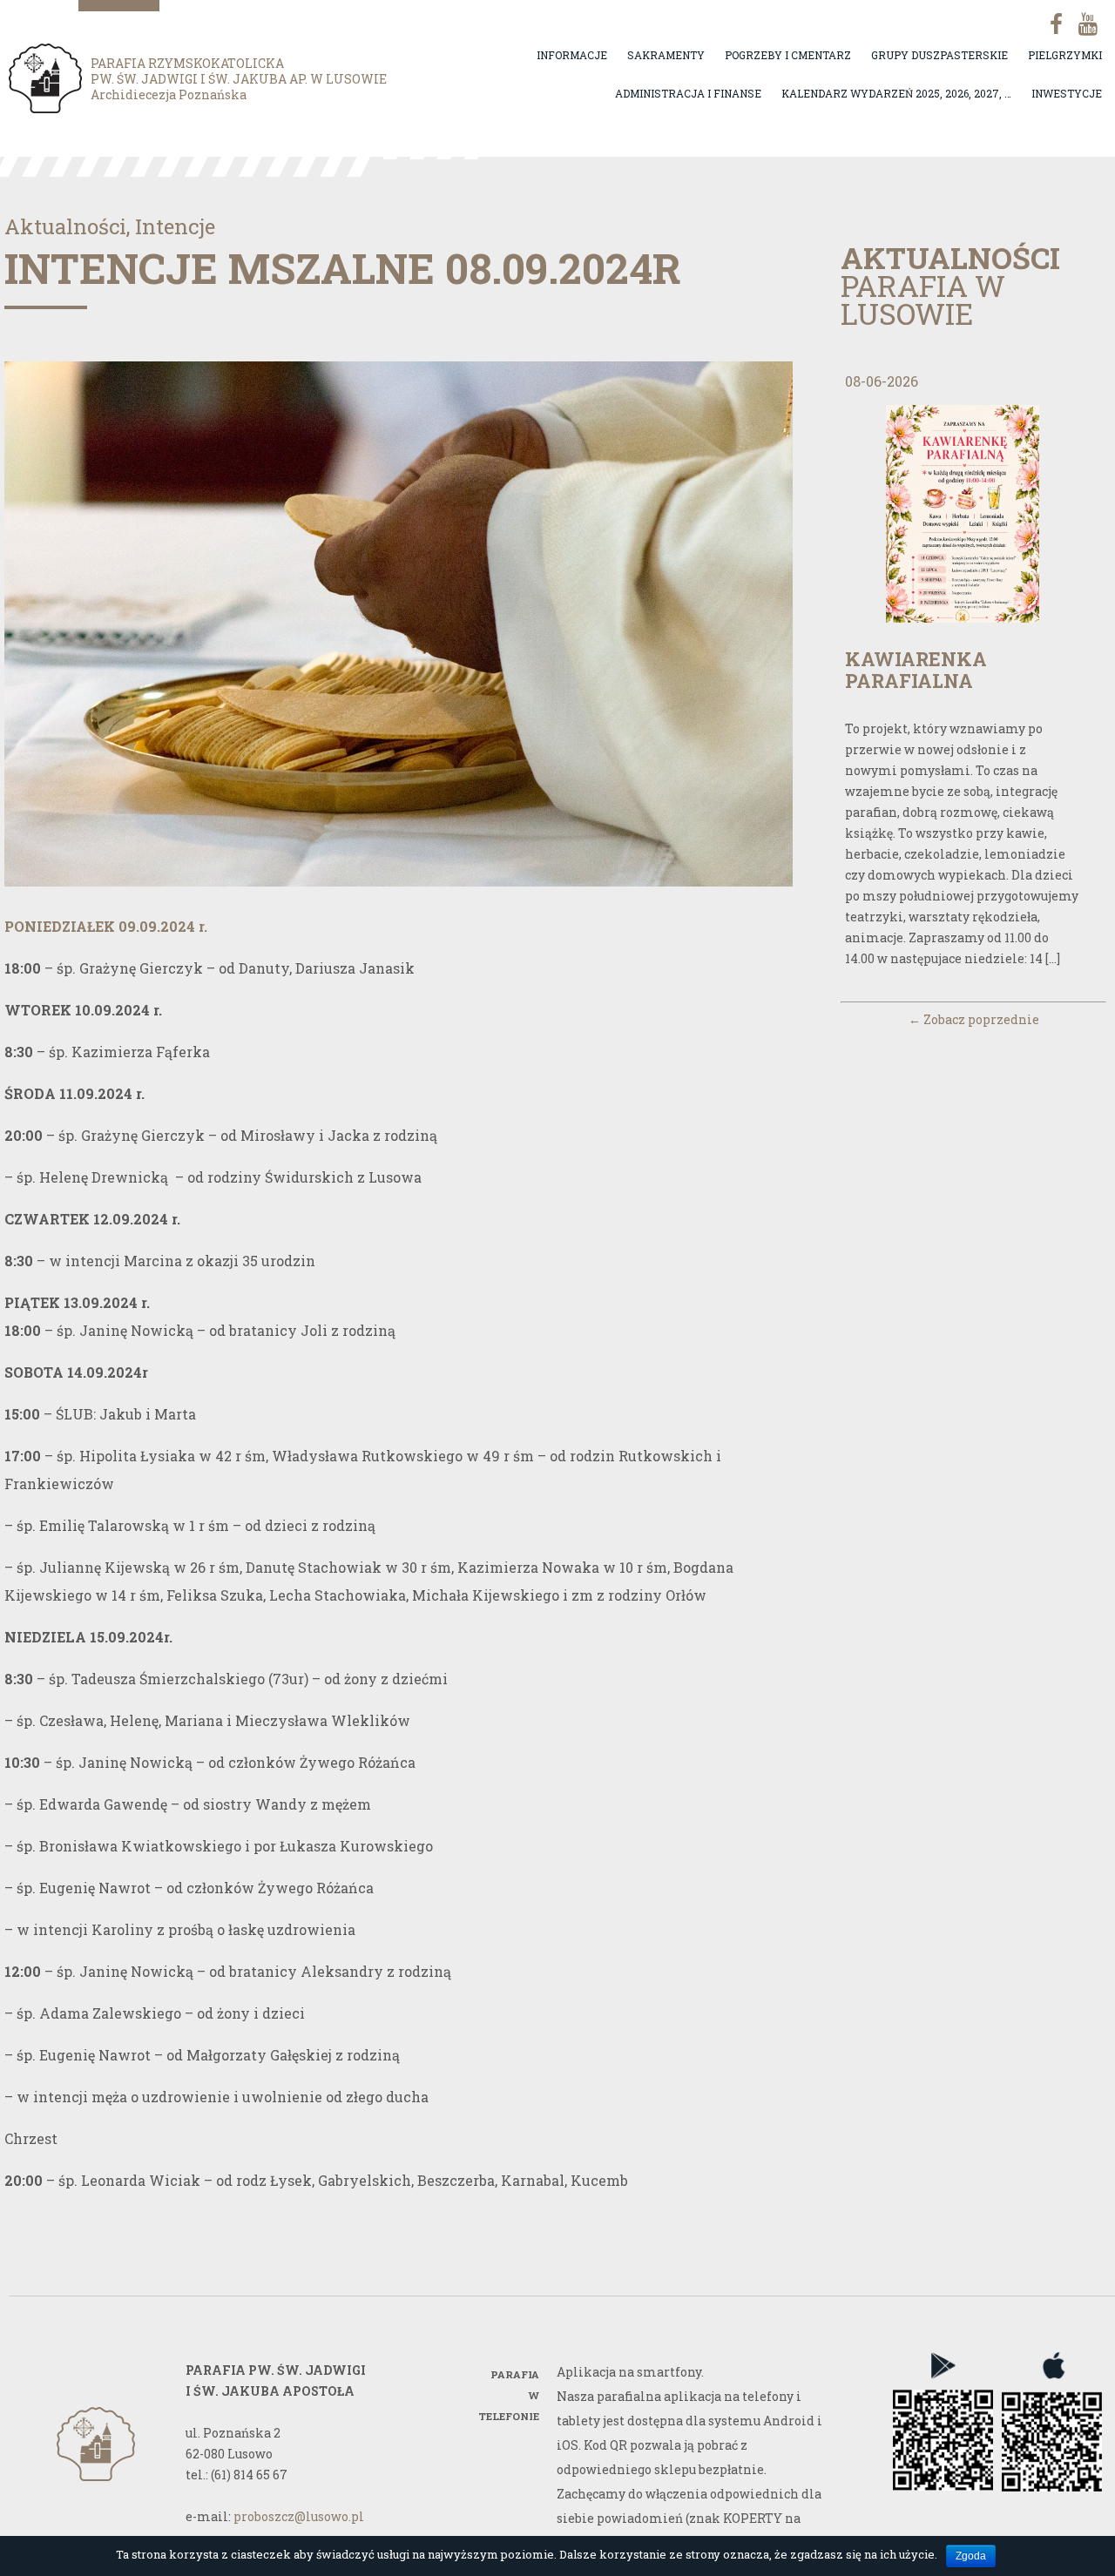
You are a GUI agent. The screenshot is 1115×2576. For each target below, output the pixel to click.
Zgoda (971, 2556)
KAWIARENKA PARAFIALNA (916, 670)
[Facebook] (1050, 24)
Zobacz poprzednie (974, 1019)
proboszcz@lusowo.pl (299, 2516)
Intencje (175, 226)
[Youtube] (1086, 24)
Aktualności (65, 226)
